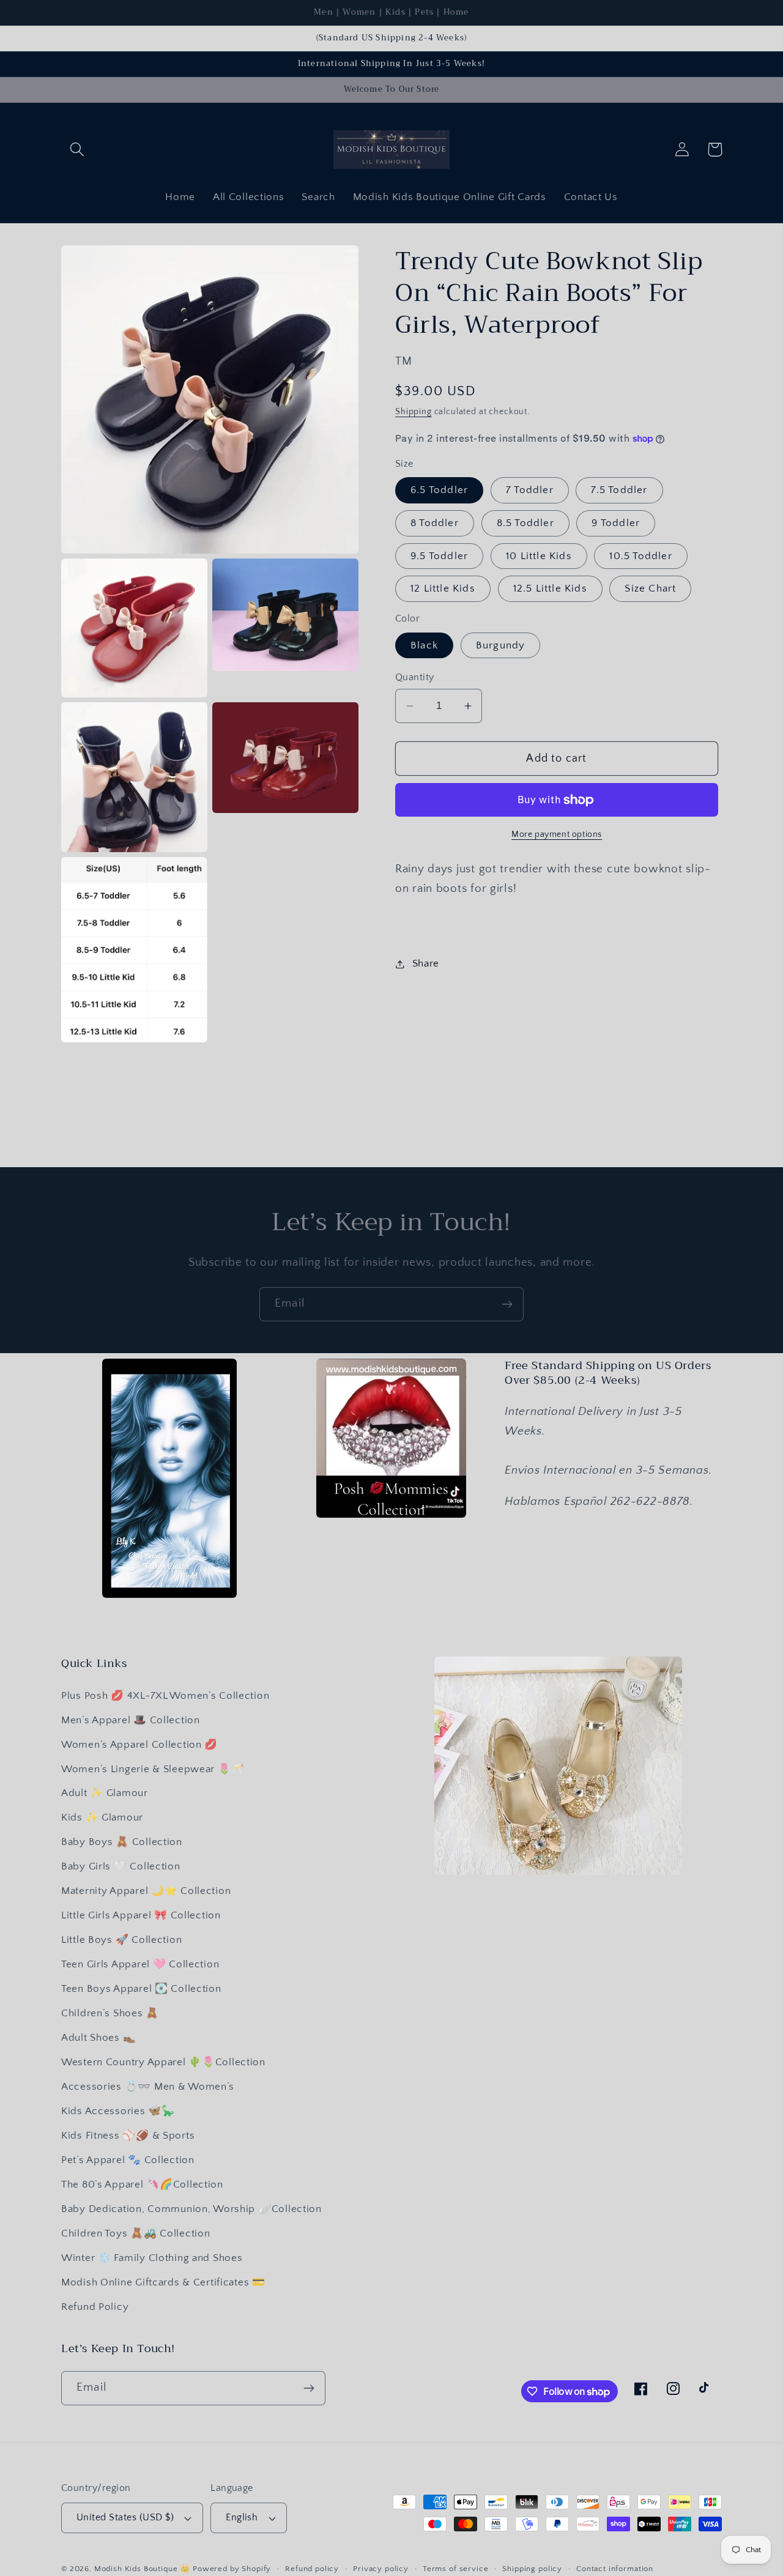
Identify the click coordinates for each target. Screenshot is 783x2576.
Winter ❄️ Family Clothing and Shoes (152, 2258)
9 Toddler (616, 523)
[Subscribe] (507, 1304)
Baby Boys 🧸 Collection (122, 1842)
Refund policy (312, 2569)
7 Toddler (530, 490)
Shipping (414, 412)
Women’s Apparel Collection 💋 (139, 1745)
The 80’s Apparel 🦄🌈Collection (142, 2184)
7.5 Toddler (619, 490)
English (242, 2518)
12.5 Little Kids (550, 588)
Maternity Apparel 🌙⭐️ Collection (146, 1891)
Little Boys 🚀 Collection (121, 1940)
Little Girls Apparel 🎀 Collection (141, 1915)
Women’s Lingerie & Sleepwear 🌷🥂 (153, 1769)
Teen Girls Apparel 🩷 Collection (140, 1964)
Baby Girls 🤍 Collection (121, 1866)
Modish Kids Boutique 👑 (143, 2569)
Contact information (615, 2569)
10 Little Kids (539, 556)
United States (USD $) (125, 2518)
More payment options (557, 834)
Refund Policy (95, 2307)
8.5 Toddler (525, 523)
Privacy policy (381, 2569)
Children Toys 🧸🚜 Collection (135, 2233)
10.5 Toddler (640, 556)
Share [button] (426, 963)
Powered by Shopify (232, 2569)
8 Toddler (435, 523)
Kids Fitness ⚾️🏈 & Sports (128, 2136)
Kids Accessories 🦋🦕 (118, 2111)
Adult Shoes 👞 (98, 2038)
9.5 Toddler (439, 556)
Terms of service (455, 2569)
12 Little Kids (443, 588)
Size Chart (650, 588)
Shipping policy (532, 2569)
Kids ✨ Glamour (102, 1817)
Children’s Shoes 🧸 (110, 2013)
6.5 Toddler (439, 490)
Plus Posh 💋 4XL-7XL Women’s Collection (165, 1696)
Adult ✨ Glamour (105, 1793)
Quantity (415, 677)
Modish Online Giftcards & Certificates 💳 (163, 2282)
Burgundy (501, 645)
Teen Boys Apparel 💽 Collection (141, 1989)
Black (424, 645)
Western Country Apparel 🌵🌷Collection (163, 2062)
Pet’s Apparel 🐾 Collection (128, 2160)
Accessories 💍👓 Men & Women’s (148, 2087)
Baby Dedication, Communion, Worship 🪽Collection (191, 2209)
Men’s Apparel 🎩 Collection (131, 1720)
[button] (77, 150)
